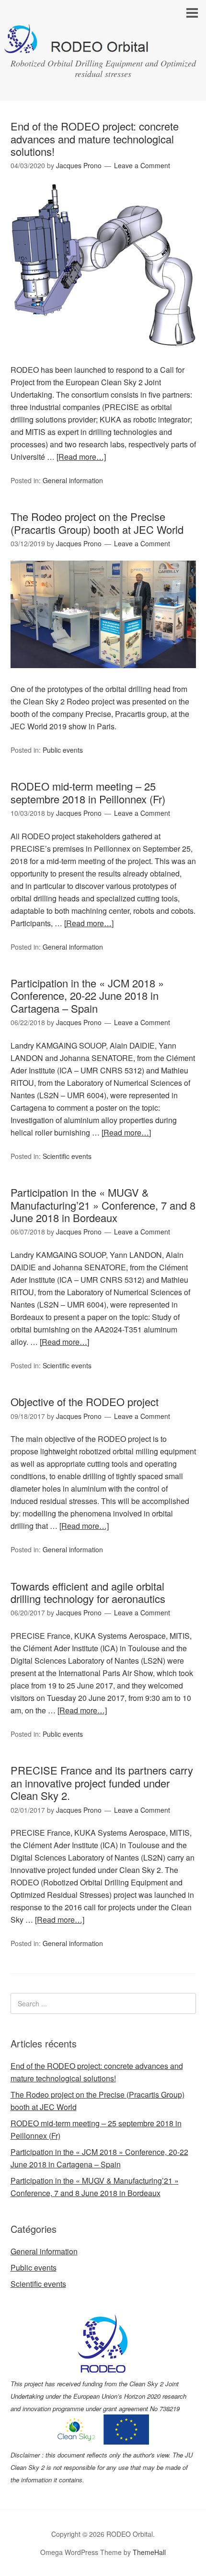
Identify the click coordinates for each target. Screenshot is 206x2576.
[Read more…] (81, 457)
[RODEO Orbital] (103, 45)
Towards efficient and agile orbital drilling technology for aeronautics (88, 1592)
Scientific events (67, 1156)
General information (73, 480)
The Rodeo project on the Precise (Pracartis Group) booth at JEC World (97, 523)
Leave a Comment (142, 165)
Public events (63, 750)
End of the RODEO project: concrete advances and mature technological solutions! (95, 139)
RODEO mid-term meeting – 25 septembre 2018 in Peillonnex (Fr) (88, 792)
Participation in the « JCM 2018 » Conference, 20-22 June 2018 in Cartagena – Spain (87, 996)
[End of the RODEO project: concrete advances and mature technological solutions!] (103, 357)
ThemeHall (149, 2552)
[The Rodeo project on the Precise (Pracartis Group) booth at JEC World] (103, 676)
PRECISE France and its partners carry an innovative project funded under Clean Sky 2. (102, 1783)
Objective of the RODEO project (85, 1402)
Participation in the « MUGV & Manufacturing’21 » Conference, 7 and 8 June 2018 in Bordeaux (103, 1205)
